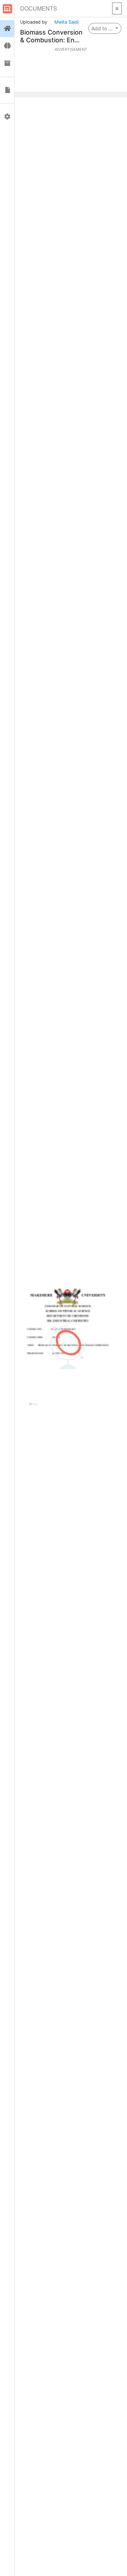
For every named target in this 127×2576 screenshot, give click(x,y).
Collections (7, 63)
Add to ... (103, 28)
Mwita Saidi (66, 22)
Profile (7, 117)
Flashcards (7, 46)
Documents (39, 8)
